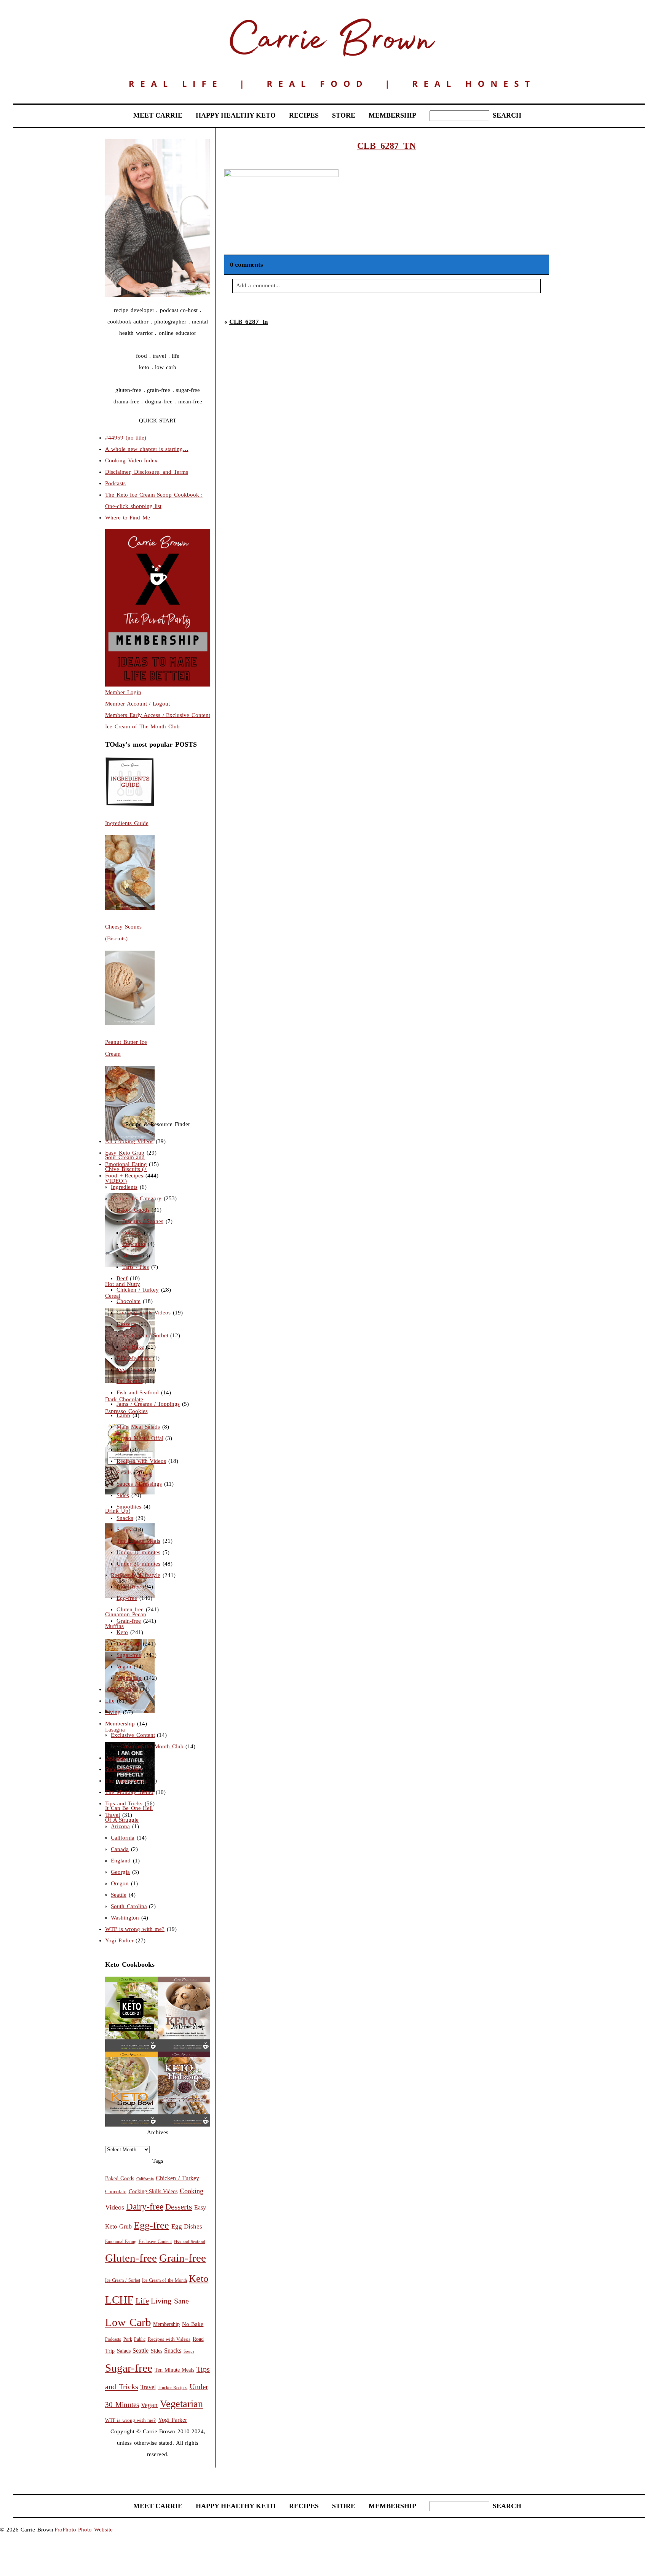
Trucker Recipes (172, 2388)
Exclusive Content (133, 1735)
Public (140, 2339)
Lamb (123, 1415)
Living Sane (170, 2301)
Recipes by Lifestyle (136, 1575)
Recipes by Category (136, 1198)
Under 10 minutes (138, 1552)
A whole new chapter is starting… (147, 449)
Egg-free (127, 1598)
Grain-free (129, 1621)
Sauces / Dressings (139, 1484)
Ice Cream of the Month (164, 2280)
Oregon (120, 1883)
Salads (124, 1472)
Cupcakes (134, 1244)
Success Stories (124, 1769)
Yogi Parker (119, 1940)
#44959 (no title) (126, 438)
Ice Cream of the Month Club (147, 1746)
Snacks (125, 1518)
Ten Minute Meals (138, 1541)
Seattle (119, 1895)
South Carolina (129, 1906)
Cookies (132, 1233)
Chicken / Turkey (138, 1290)
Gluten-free (130, 1609)
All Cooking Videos (129, 1141)
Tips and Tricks (124, 1803)
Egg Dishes (130, 1370)
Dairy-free (129, 1587)
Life (110, 1701)
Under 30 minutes (138, 1564)
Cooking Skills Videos (144, 1313)
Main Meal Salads (138, 1427)
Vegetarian (129, 1678)
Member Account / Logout (137, 704)
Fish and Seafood (138, 1392)
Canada (120, 1849)
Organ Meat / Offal (140, 1438)
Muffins (132, 1255)
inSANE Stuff (122, 1689)
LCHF (119, 2300)
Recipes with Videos (141, 1461)
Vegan (124, 1666)
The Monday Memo (129, 1792)
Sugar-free (129, 1655)
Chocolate (129, 1301)
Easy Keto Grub (125, 1153)
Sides (123, 1495)
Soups (124, 1529)
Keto (122, 1632)
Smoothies (129, 1507)
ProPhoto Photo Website (84, 2530)
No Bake (133, 1347)
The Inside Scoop (126, 1781)
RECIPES (304, 115)
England (121, 1861)
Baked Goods (133, 1210)
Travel (113, 1815)
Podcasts (115, 483)
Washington (125, 1918)
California (123, 1838)
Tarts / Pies (136, 1267)
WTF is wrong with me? (135, 1929)
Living (113, 1712)
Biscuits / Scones (143, 1221)
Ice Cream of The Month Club (142, 726)
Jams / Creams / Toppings (148, 1404)
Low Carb (129, 1644)
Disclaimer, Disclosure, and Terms (147, 472)
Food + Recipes (124, 1176)
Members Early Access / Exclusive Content (158, 715)
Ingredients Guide (127, 823)
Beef (122, 1278)
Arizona (120, 1826)
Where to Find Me (128, 518)
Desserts (126, 1324)
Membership (120, 1724)
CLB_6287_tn (248, 322)
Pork (122, 1450)
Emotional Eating (126, 1164)
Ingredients (124, 1187)
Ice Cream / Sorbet (145, 1335)
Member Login (123, 692)
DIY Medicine (134, 1358)
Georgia (120, 1872)
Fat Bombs (130, 1381)
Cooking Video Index (131, 460)
